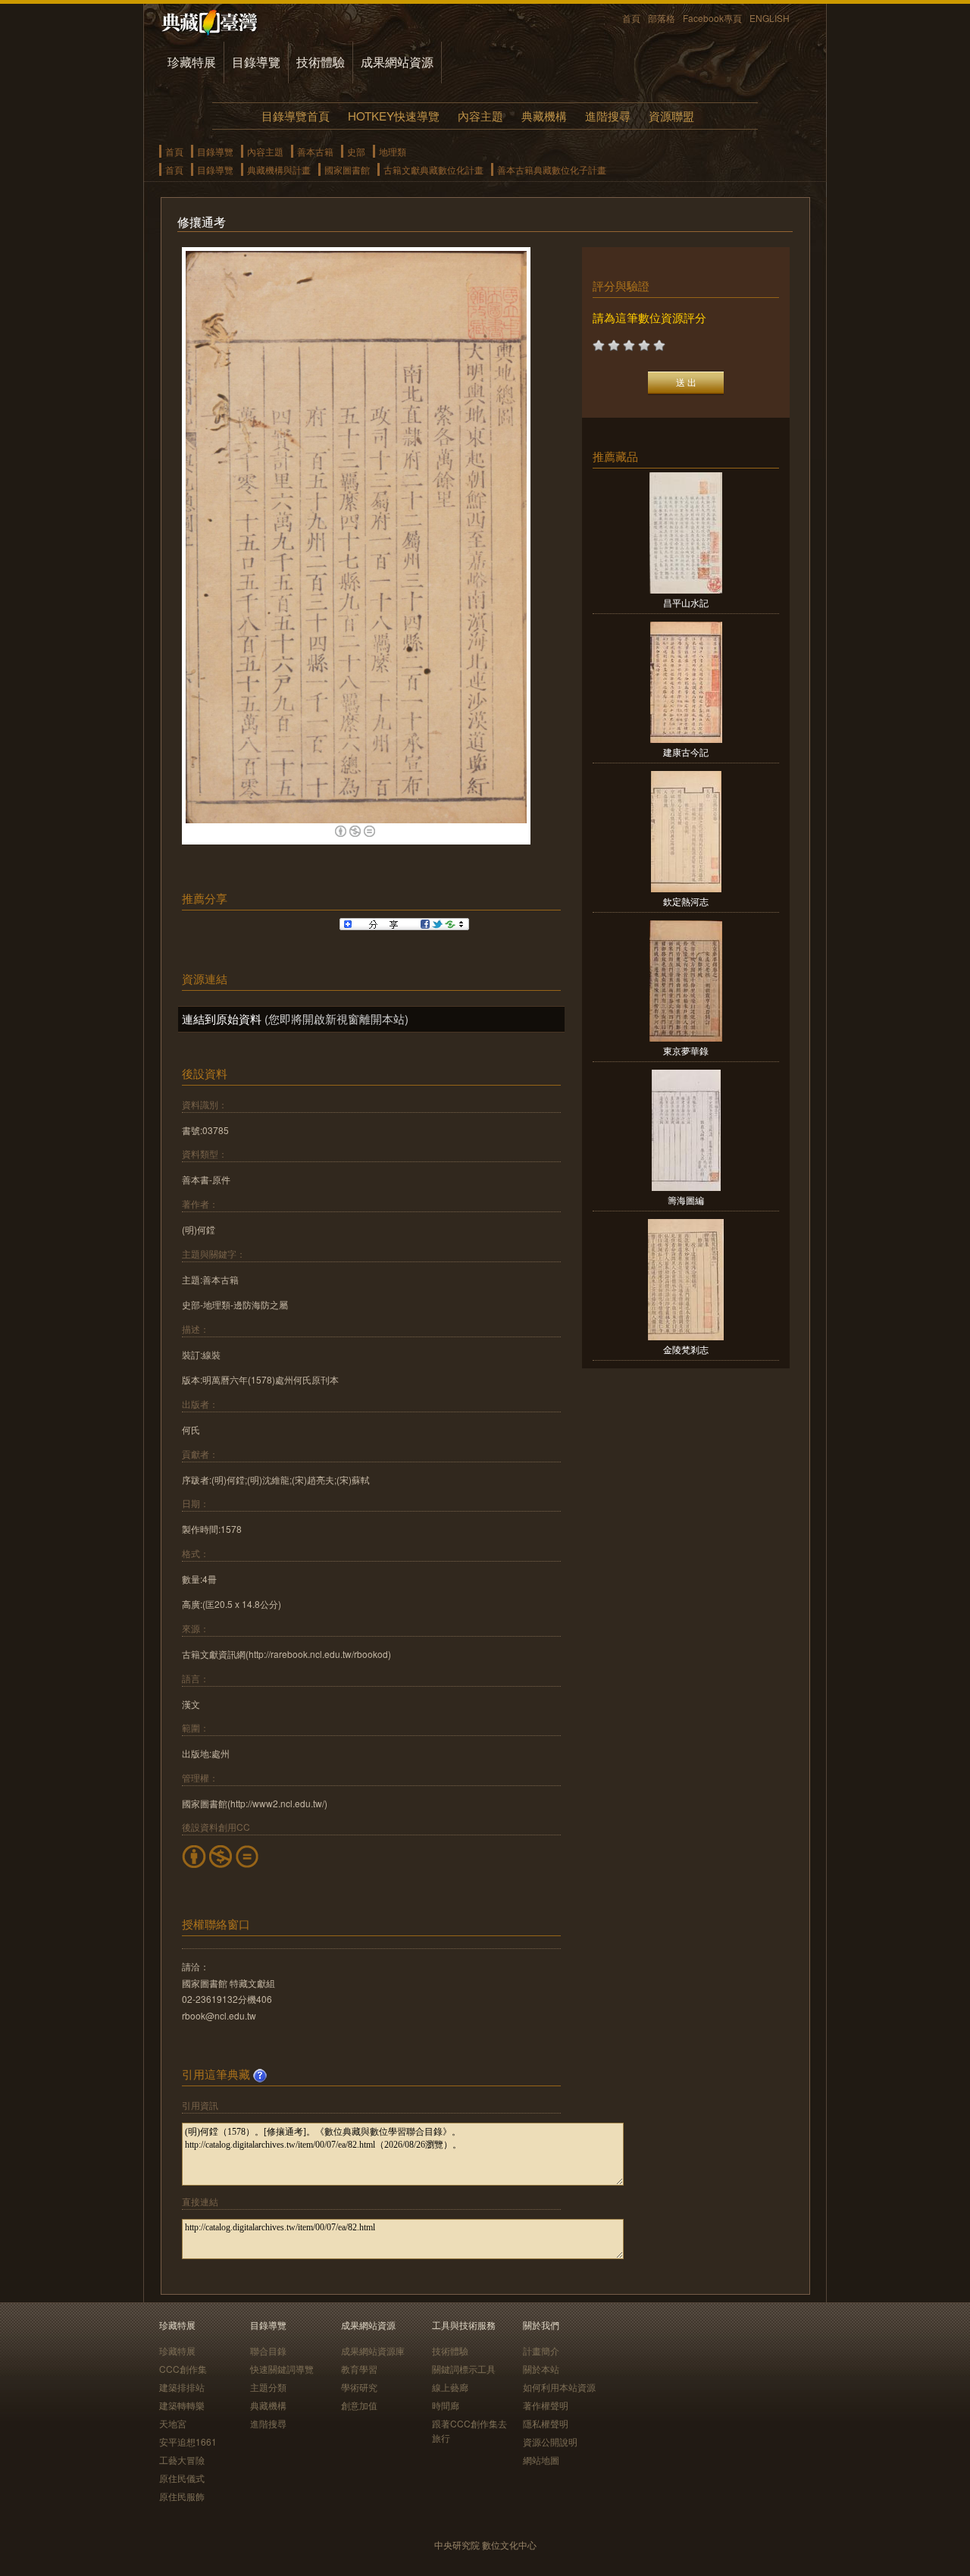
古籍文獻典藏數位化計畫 (433, 169)
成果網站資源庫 (373, 2350)
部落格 (662, 18)
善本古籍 (315, 151)
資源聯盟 (671, 116)
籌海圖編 (686, 1200)
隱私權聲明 (546, 2423)
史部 (356, 151)
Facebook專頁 (712, 18)
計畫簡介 (541, 2350)
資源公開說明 (550, 2441)
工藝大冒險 (182, 2460)
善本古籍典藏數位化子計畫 (552, 169)
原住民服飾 (182, 2496)
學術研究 (359, 2387)
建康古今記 (686, 752)
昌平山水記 (686, 602)
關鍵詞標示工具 (464, 2369)
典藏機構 (544, 116)
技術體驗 (321, 62)
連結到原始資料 (222, 1018)
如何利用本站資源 (559, 2387)
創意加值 (359, 2405)
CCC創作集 (183, 2369)
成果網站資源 (397, 62)
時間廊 (446, 2405)
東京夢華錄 (686, 1050)
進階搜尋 (608, 116)
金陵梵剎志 (686, 1349)
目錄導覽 (256, 62)
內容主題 (480, 116)
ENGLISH (770, 18)
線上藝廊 (450, 2387)
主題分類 (268, 2387)
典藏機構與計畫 (279, 169)
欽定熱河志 (686, 901)
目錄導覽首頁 (296, 116)
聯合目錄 (268, 2350)
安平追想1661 (188, 2441)
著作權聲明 (546, 2405)
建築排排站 (182, 2387)
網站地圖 (541, 2460)
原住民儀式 (182, 2478)
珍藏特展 (192, 62)
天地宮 (173, 2423)
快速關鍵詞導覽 (282, 2369)
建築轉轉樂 (182, 2405)
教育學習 (359, 2369)
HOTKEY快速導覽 (394, 116)
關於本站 (541, 2369)
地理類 (393, 151)
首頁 (631, 18)
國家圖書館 (347, 169)
